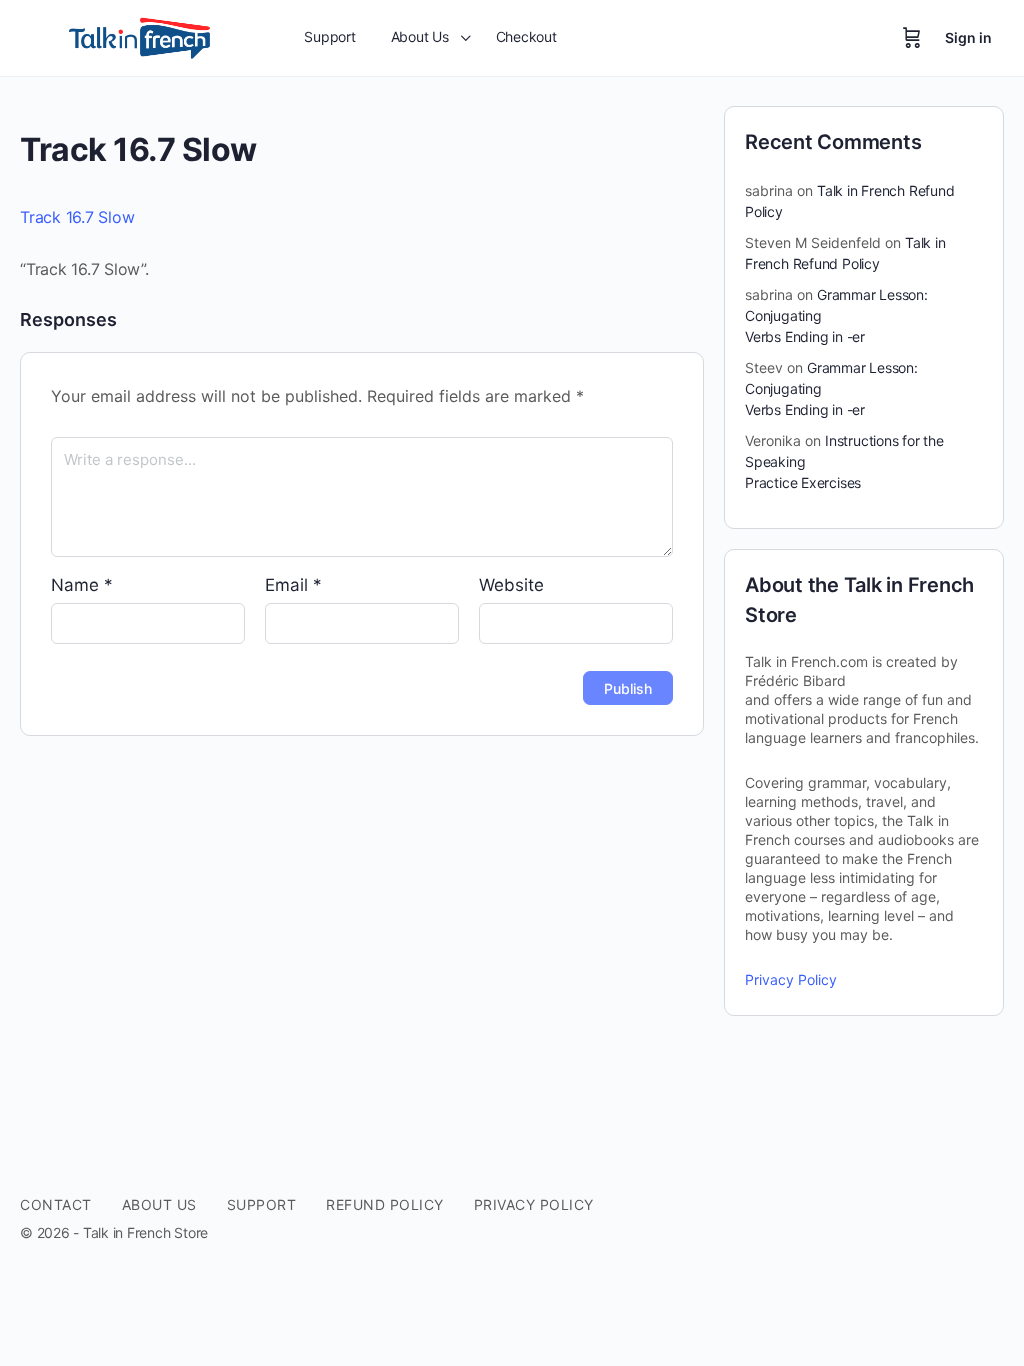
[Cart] (912, 38)
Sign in (968, 37)
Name (82, 585)
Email (293, 585)
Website (511, 585)
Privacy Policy (791, 979)
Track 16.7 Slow (77, 217)
